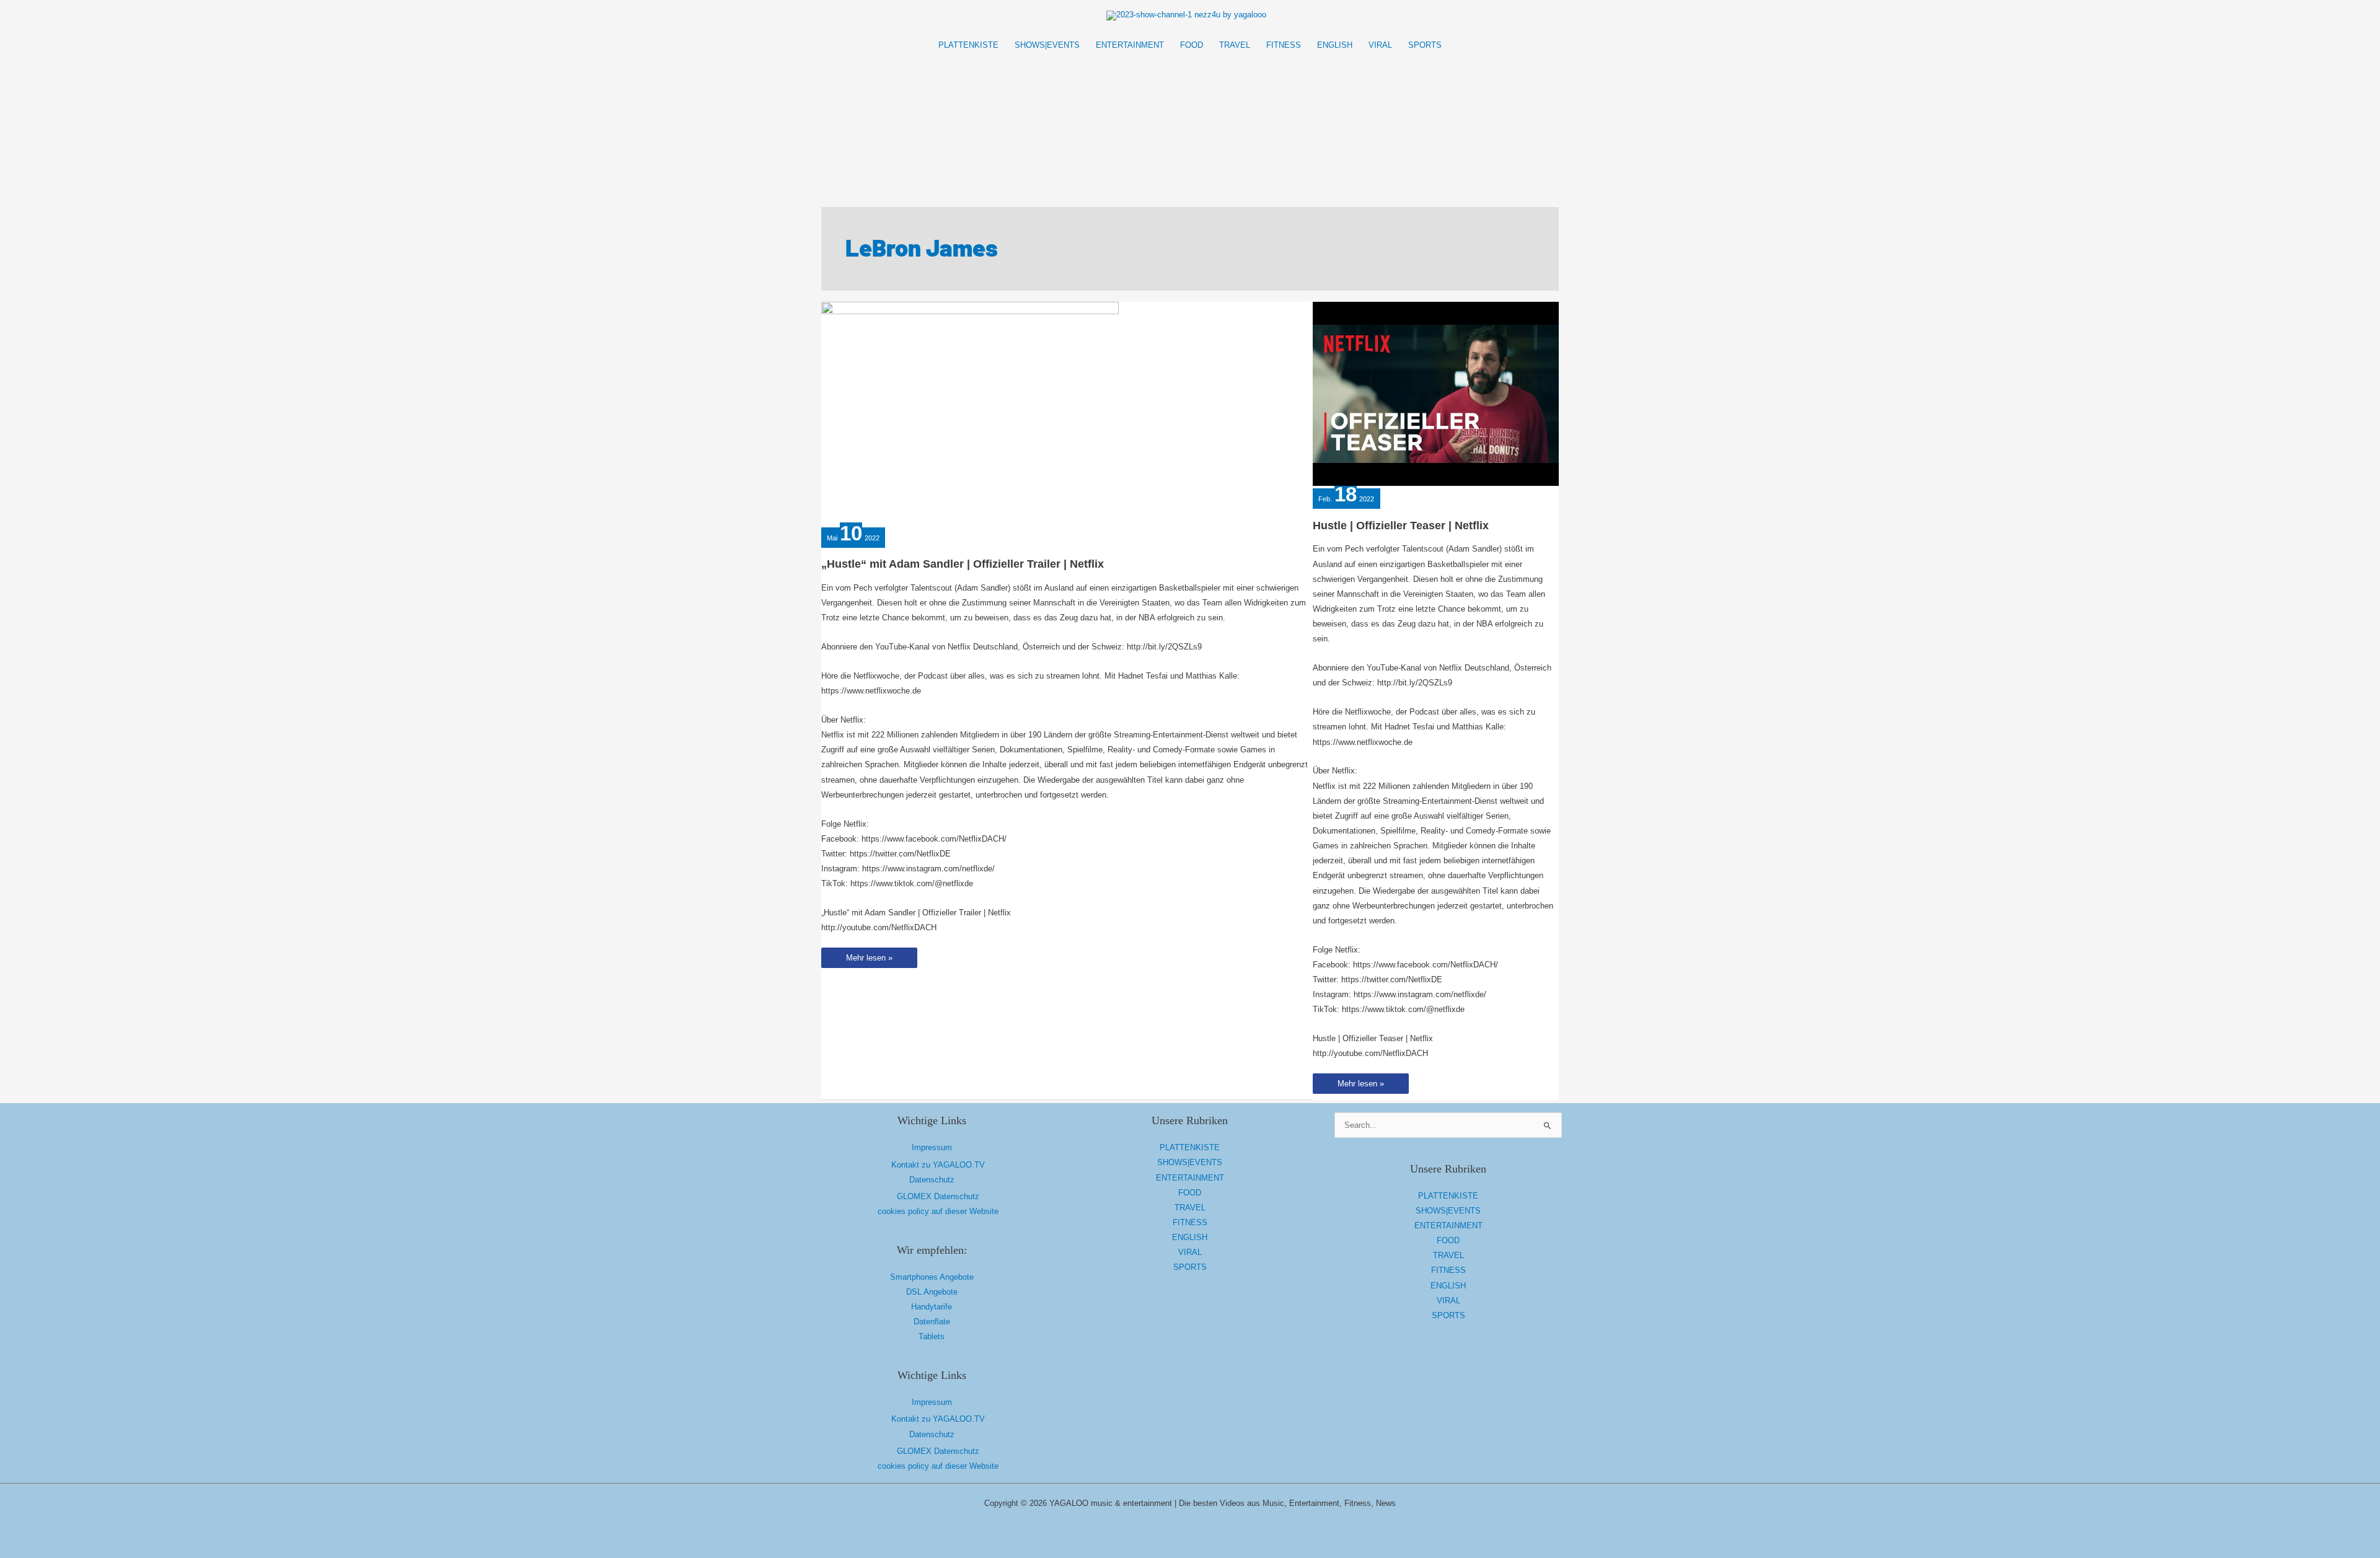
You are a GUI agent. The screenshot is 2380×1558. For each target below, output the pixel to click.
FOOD (1190, 1193)
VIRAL (1190, 1252)
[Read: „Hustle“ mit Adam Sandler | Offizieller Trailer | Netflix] (970, 412)
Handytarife (932, 1307)
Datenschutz (932, 1180)
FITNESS (1190, 1222)
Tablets (932, 1336)
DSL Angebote (932, 1292)
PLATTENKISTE (1190, 1147)
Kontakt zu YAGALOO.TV (938, 1165)
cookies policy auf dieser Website (938, 1211)
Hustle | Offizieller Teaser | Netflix (1401, 526)
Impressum (932, 1147)
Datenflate (932, 1322)
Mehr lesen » (869, 960)
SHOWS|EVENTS (1190, 1162)
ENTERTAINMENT (1190, 1178)
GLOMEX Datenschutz (938, 1196)
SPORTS (1190, 1267)
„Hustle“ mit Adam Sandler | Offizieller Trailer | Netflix (963, 564)
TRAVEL (1190, 1208)
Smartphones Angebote (932, 1277)
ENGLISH (1190, 1237)
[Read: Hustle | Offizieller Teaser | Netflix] (1436, 393)
